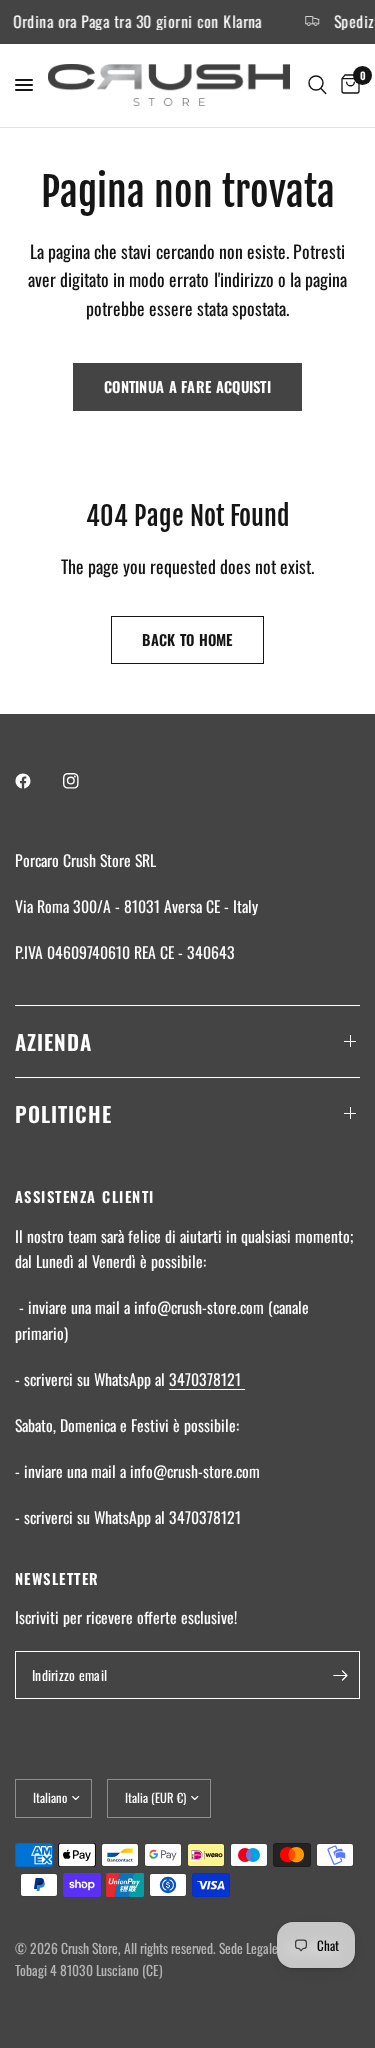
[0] (347, 85)
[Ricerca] (317, 85)
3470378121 (207, 1379)
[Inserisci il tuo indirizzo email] (340, 1675)
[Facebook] (37, 781)
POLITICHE (63, 1113)
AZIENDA (53, 1041)
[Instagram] (85, 781)
